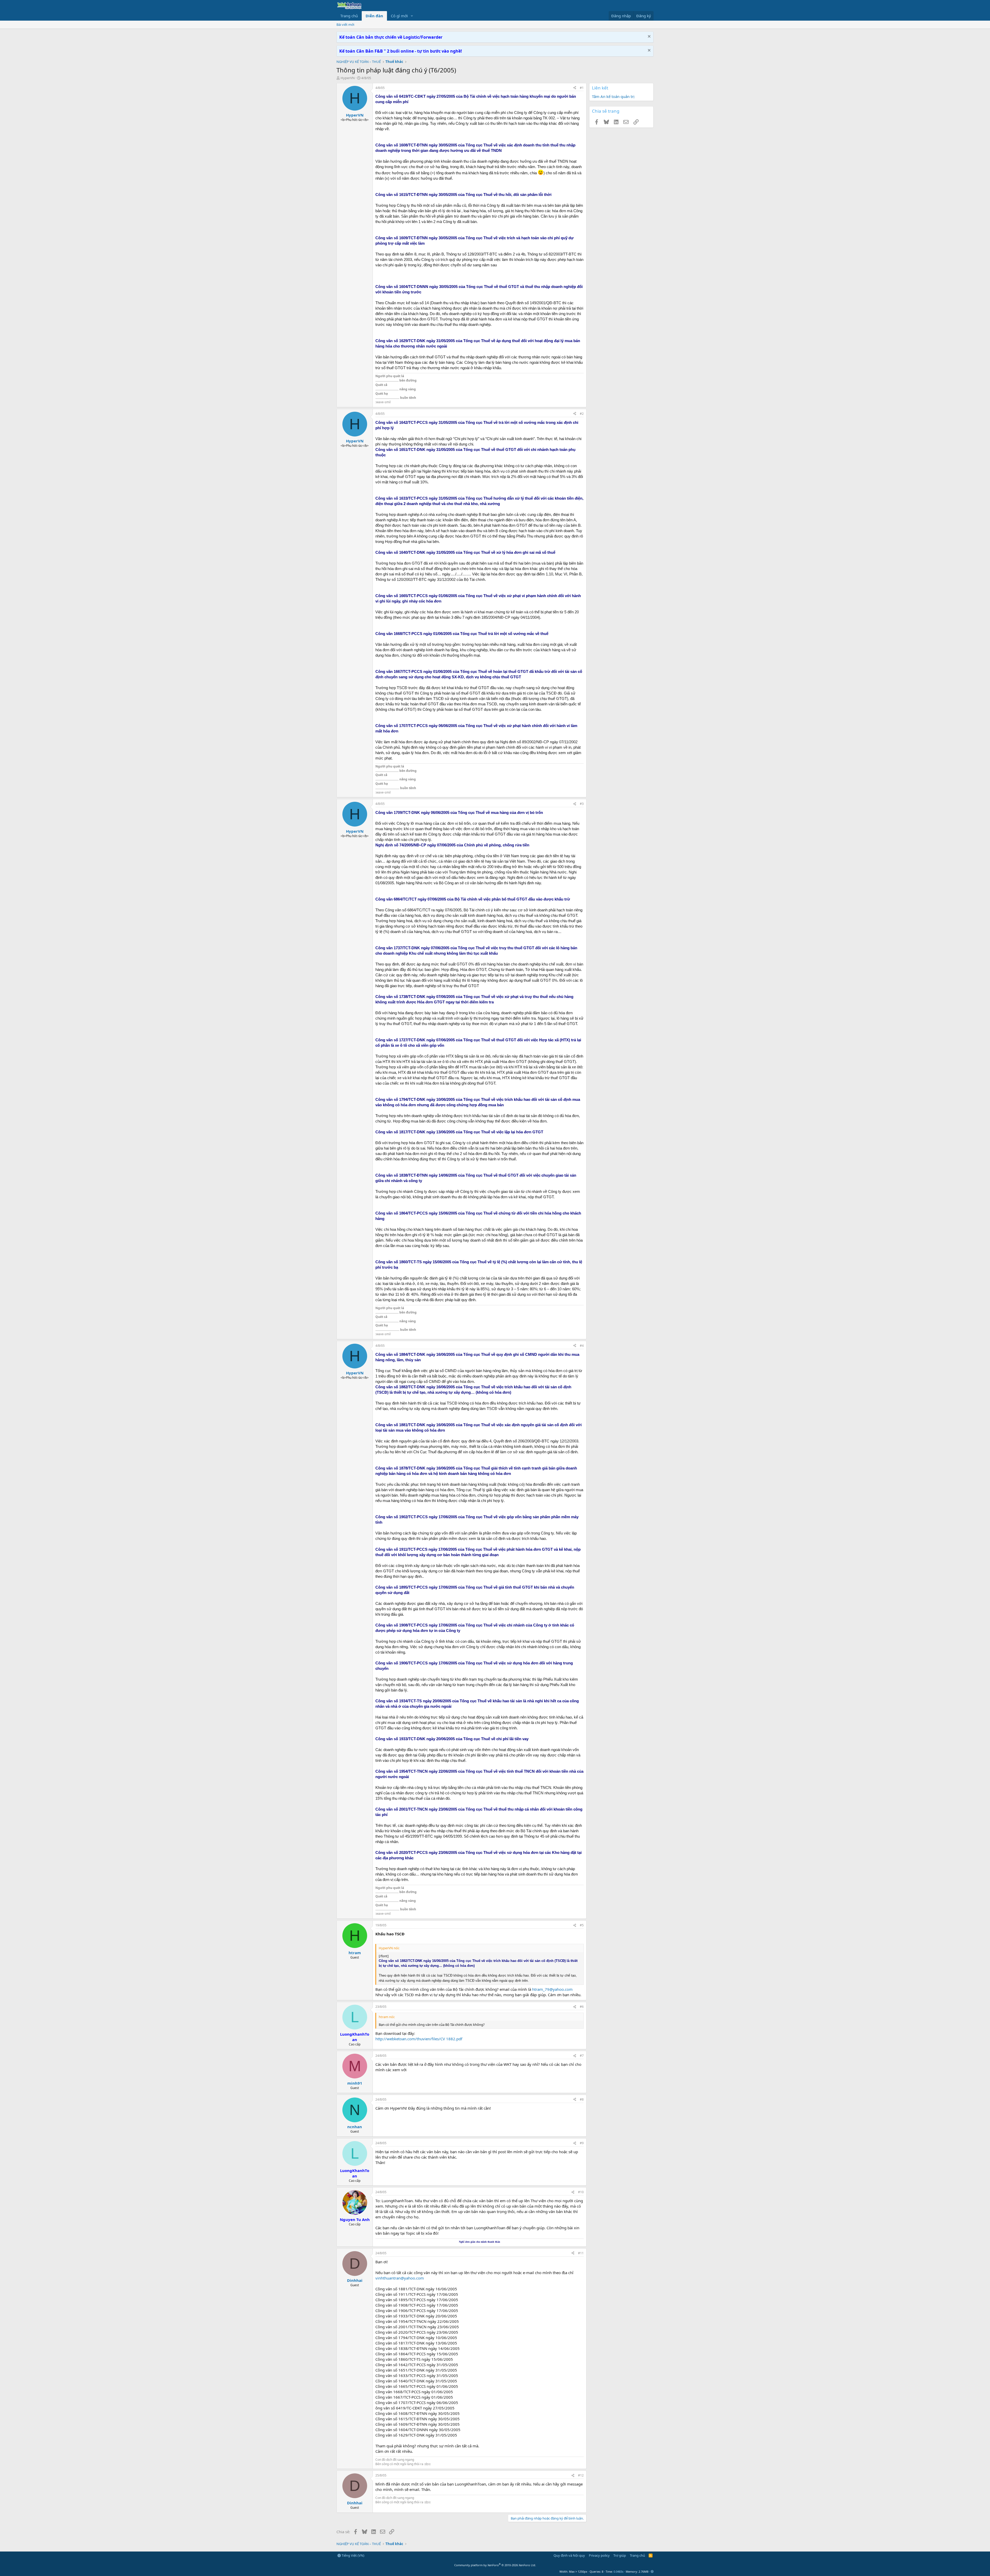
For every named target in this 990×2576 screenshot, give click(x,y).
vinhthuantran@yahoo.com (400, 2278)
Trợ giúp (620, 2555)
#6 (582, 2007)
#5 (582, 1925)
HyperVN (348, 78)
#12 (581, 2475)
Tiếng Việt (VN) (353, 2555)
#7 (582, 2056)
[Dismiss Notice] (649, 37)
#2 (582, 414)
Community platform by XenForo (495, 2565)
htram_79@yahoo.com (552, 1989)
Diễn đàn (374, 16)
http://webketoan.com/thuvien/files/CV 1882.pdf (419, 2039)
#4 (582, 1346)
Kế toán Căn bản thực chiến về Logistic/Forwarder (391, 37)
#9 (582, 2143)
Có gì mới (399, 16)
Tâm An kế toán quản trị (613, 96)
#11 (581, 2253)
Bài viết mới (345, 24)
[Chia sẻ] (575, 88)
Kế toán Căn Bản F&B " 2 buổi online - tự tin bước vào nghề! (401, 51)
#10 (581, 2192)
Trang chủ (349, 16)
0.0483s (618, 2571)
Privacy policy (599, 2555)
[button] (412, 16)
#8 (582, 2099)
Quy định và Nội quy (569, 2555)
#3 (582, 804)
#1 (582, 88)
